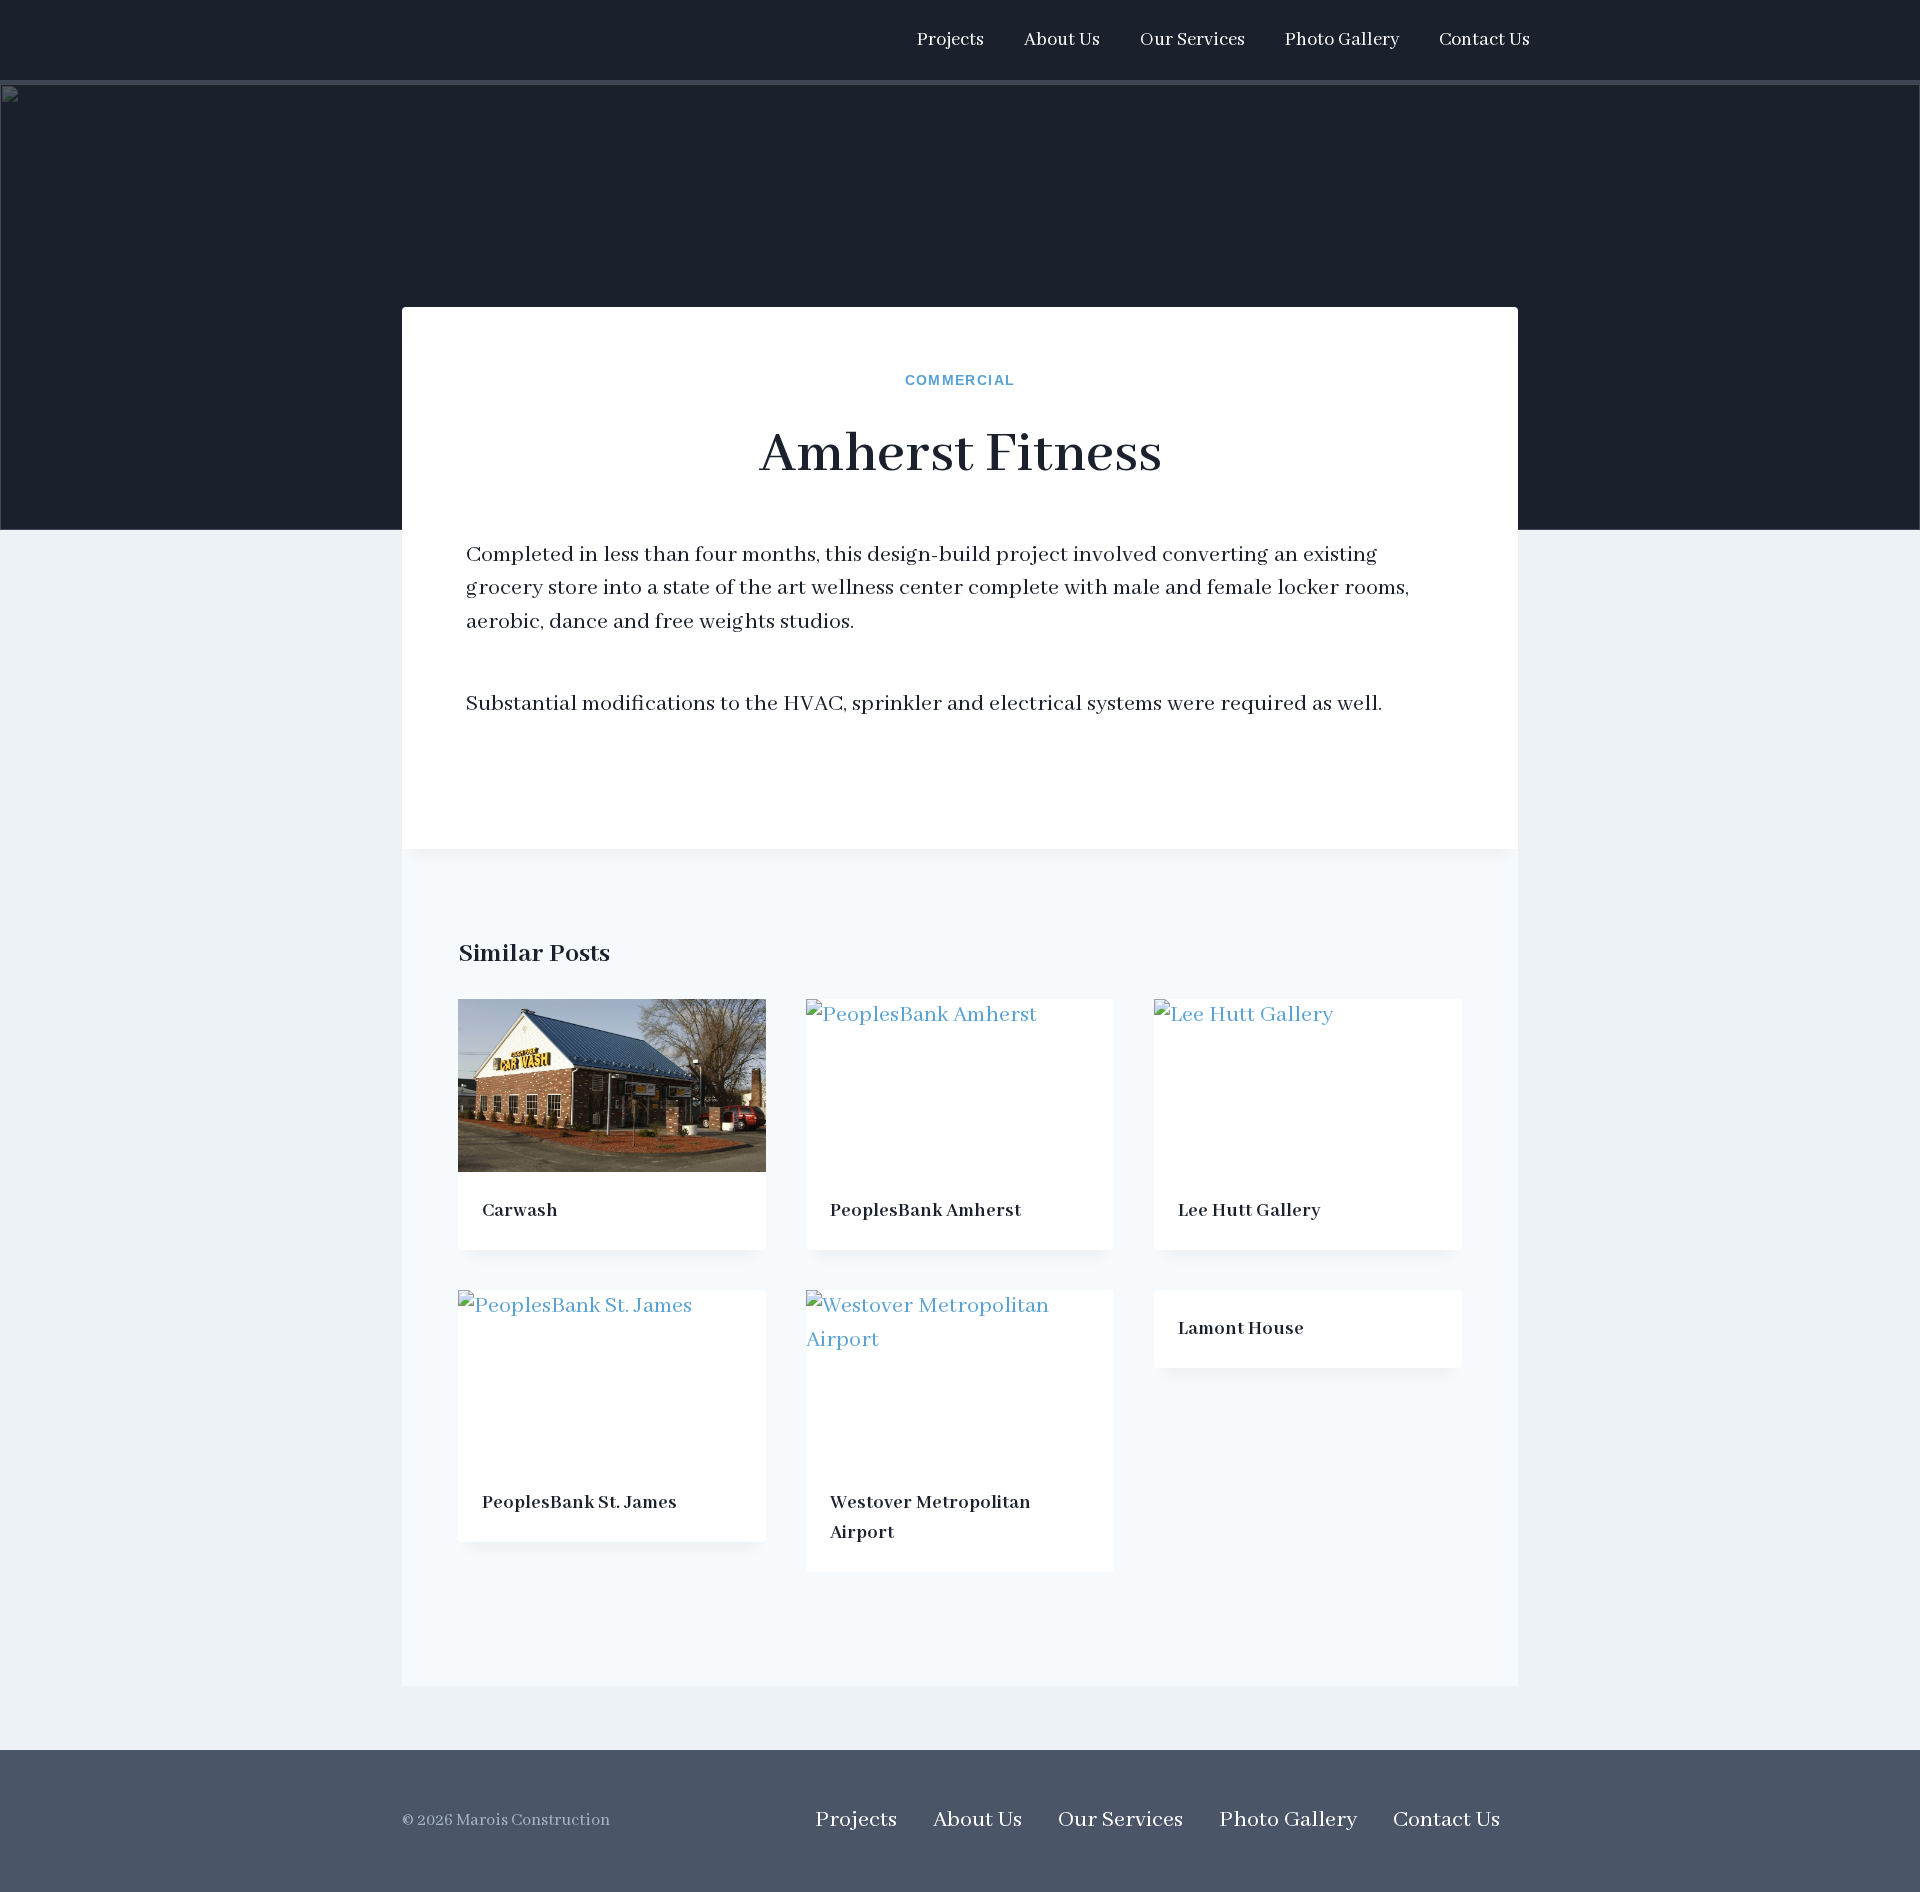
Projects (950, 40)
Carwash (520, 1211)
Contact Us (1484, 40)
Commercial (960, 380)
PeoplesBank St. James (579, 1503)
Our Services (1192, 40)
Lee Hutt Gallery (1249, 1211)
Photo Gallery (1342, 40)
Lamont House (1241, 1329)
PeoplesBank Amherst (925, 1211)
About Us (1062, 40)
